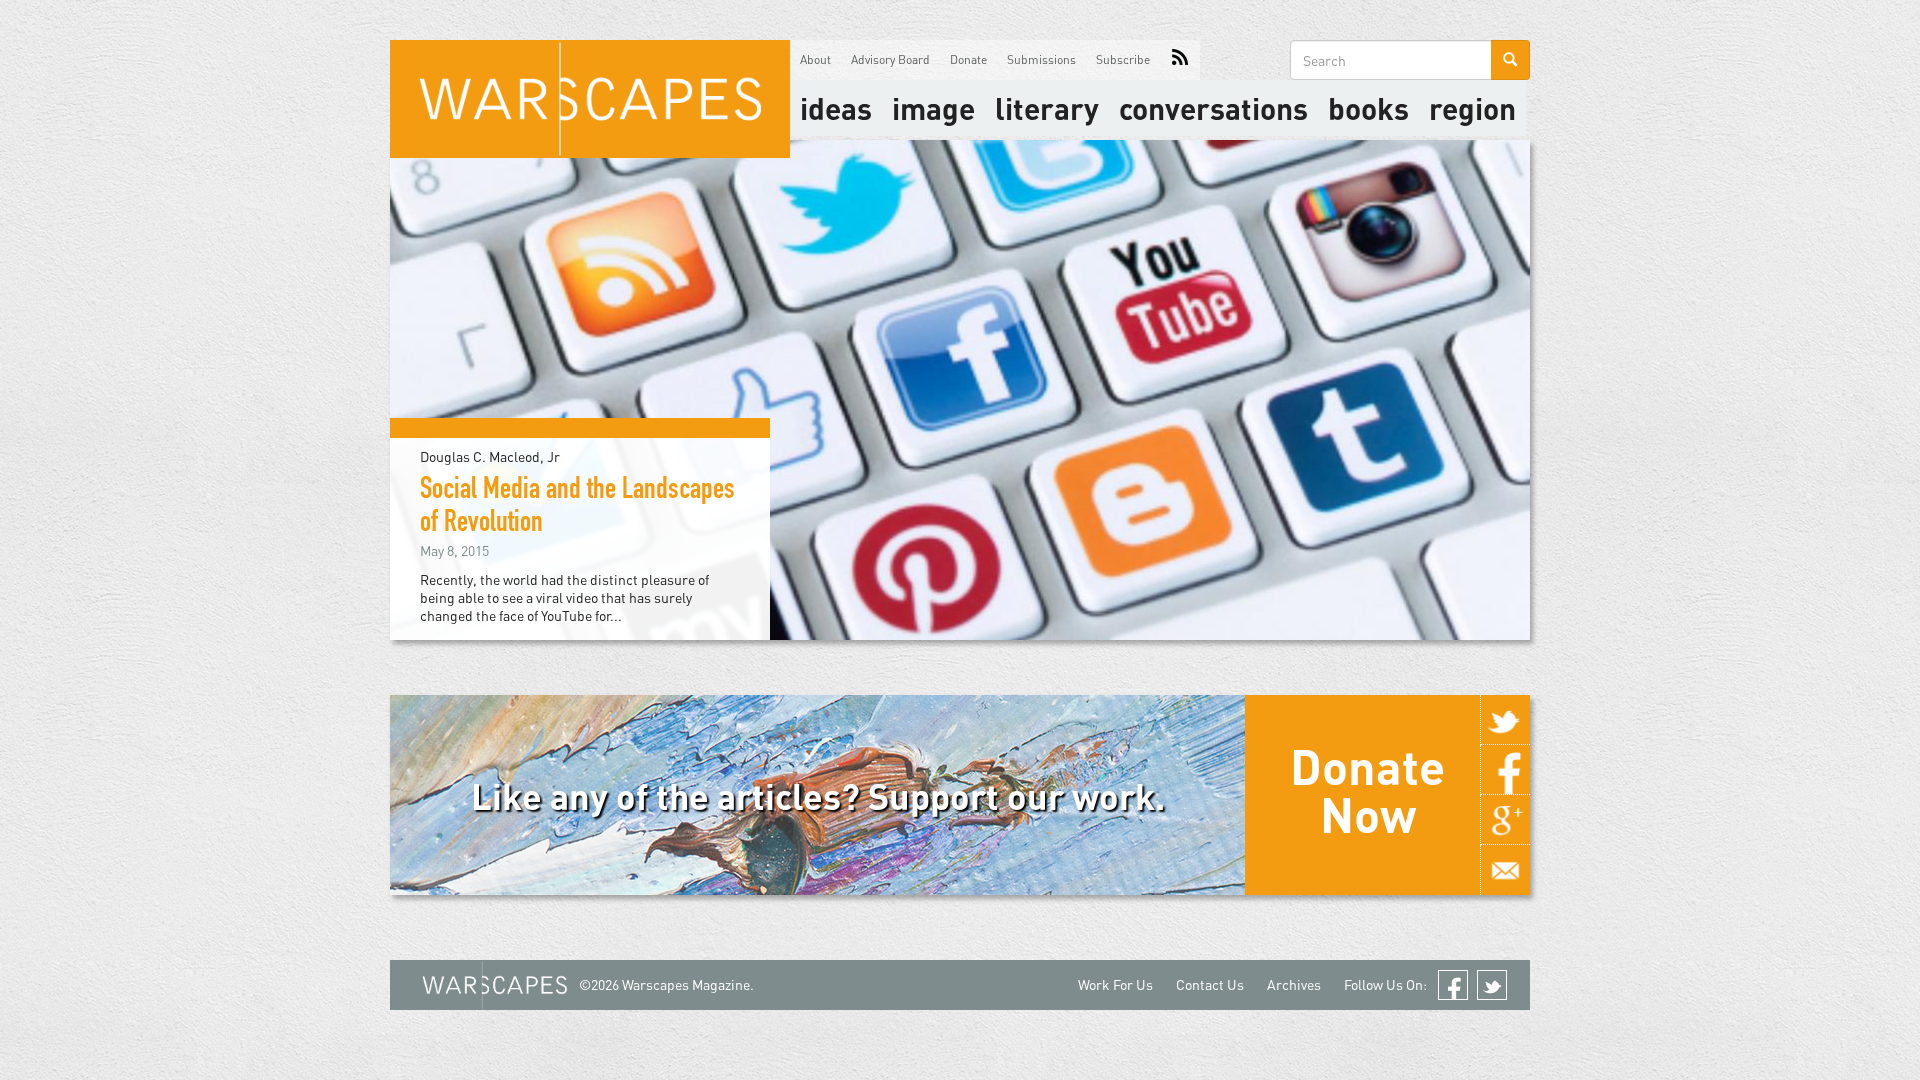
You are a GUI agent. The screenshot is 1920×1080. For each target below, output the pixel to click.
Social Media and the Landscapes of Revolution (577, 508)
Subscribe (1123, 59)
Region (1472, 108)
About (815, 59)
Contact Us (1210, 984)
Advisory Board (890, 59)
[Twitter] (1505, 720)
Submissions (1041, 59)
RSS (1180, 60)
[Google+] (1505, 820)
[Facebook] (1505, 770)
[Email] (1505, 870)
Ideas (836, 108)
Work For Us (1115, 984)
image (933, 108)
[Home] (590, 99)
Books (1368, 108)
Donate (968, 59)
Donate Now (1367, 790)
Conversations (1213, 108)
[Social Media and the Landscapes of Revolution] (960, 388)
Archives (1294, 984)
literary (1047, 108)
